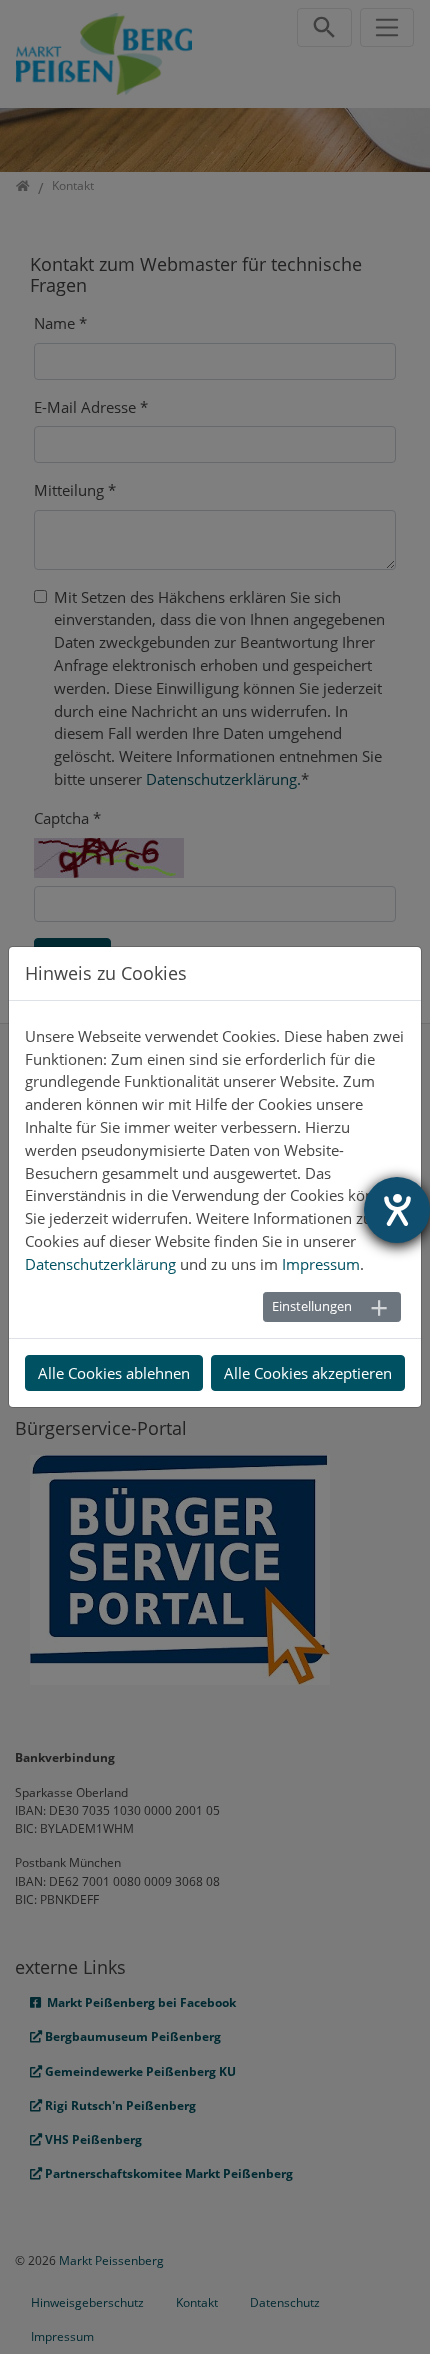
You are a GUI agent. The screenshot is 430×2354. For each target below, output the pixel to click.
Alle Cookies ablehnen (114, 1373)
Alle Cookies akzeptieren (308, 1373)
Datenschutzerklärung (100, 1264)
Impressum (321, 1264)
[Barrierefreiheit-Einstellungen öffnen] (397, 1210)
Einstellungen (312, 1306)
